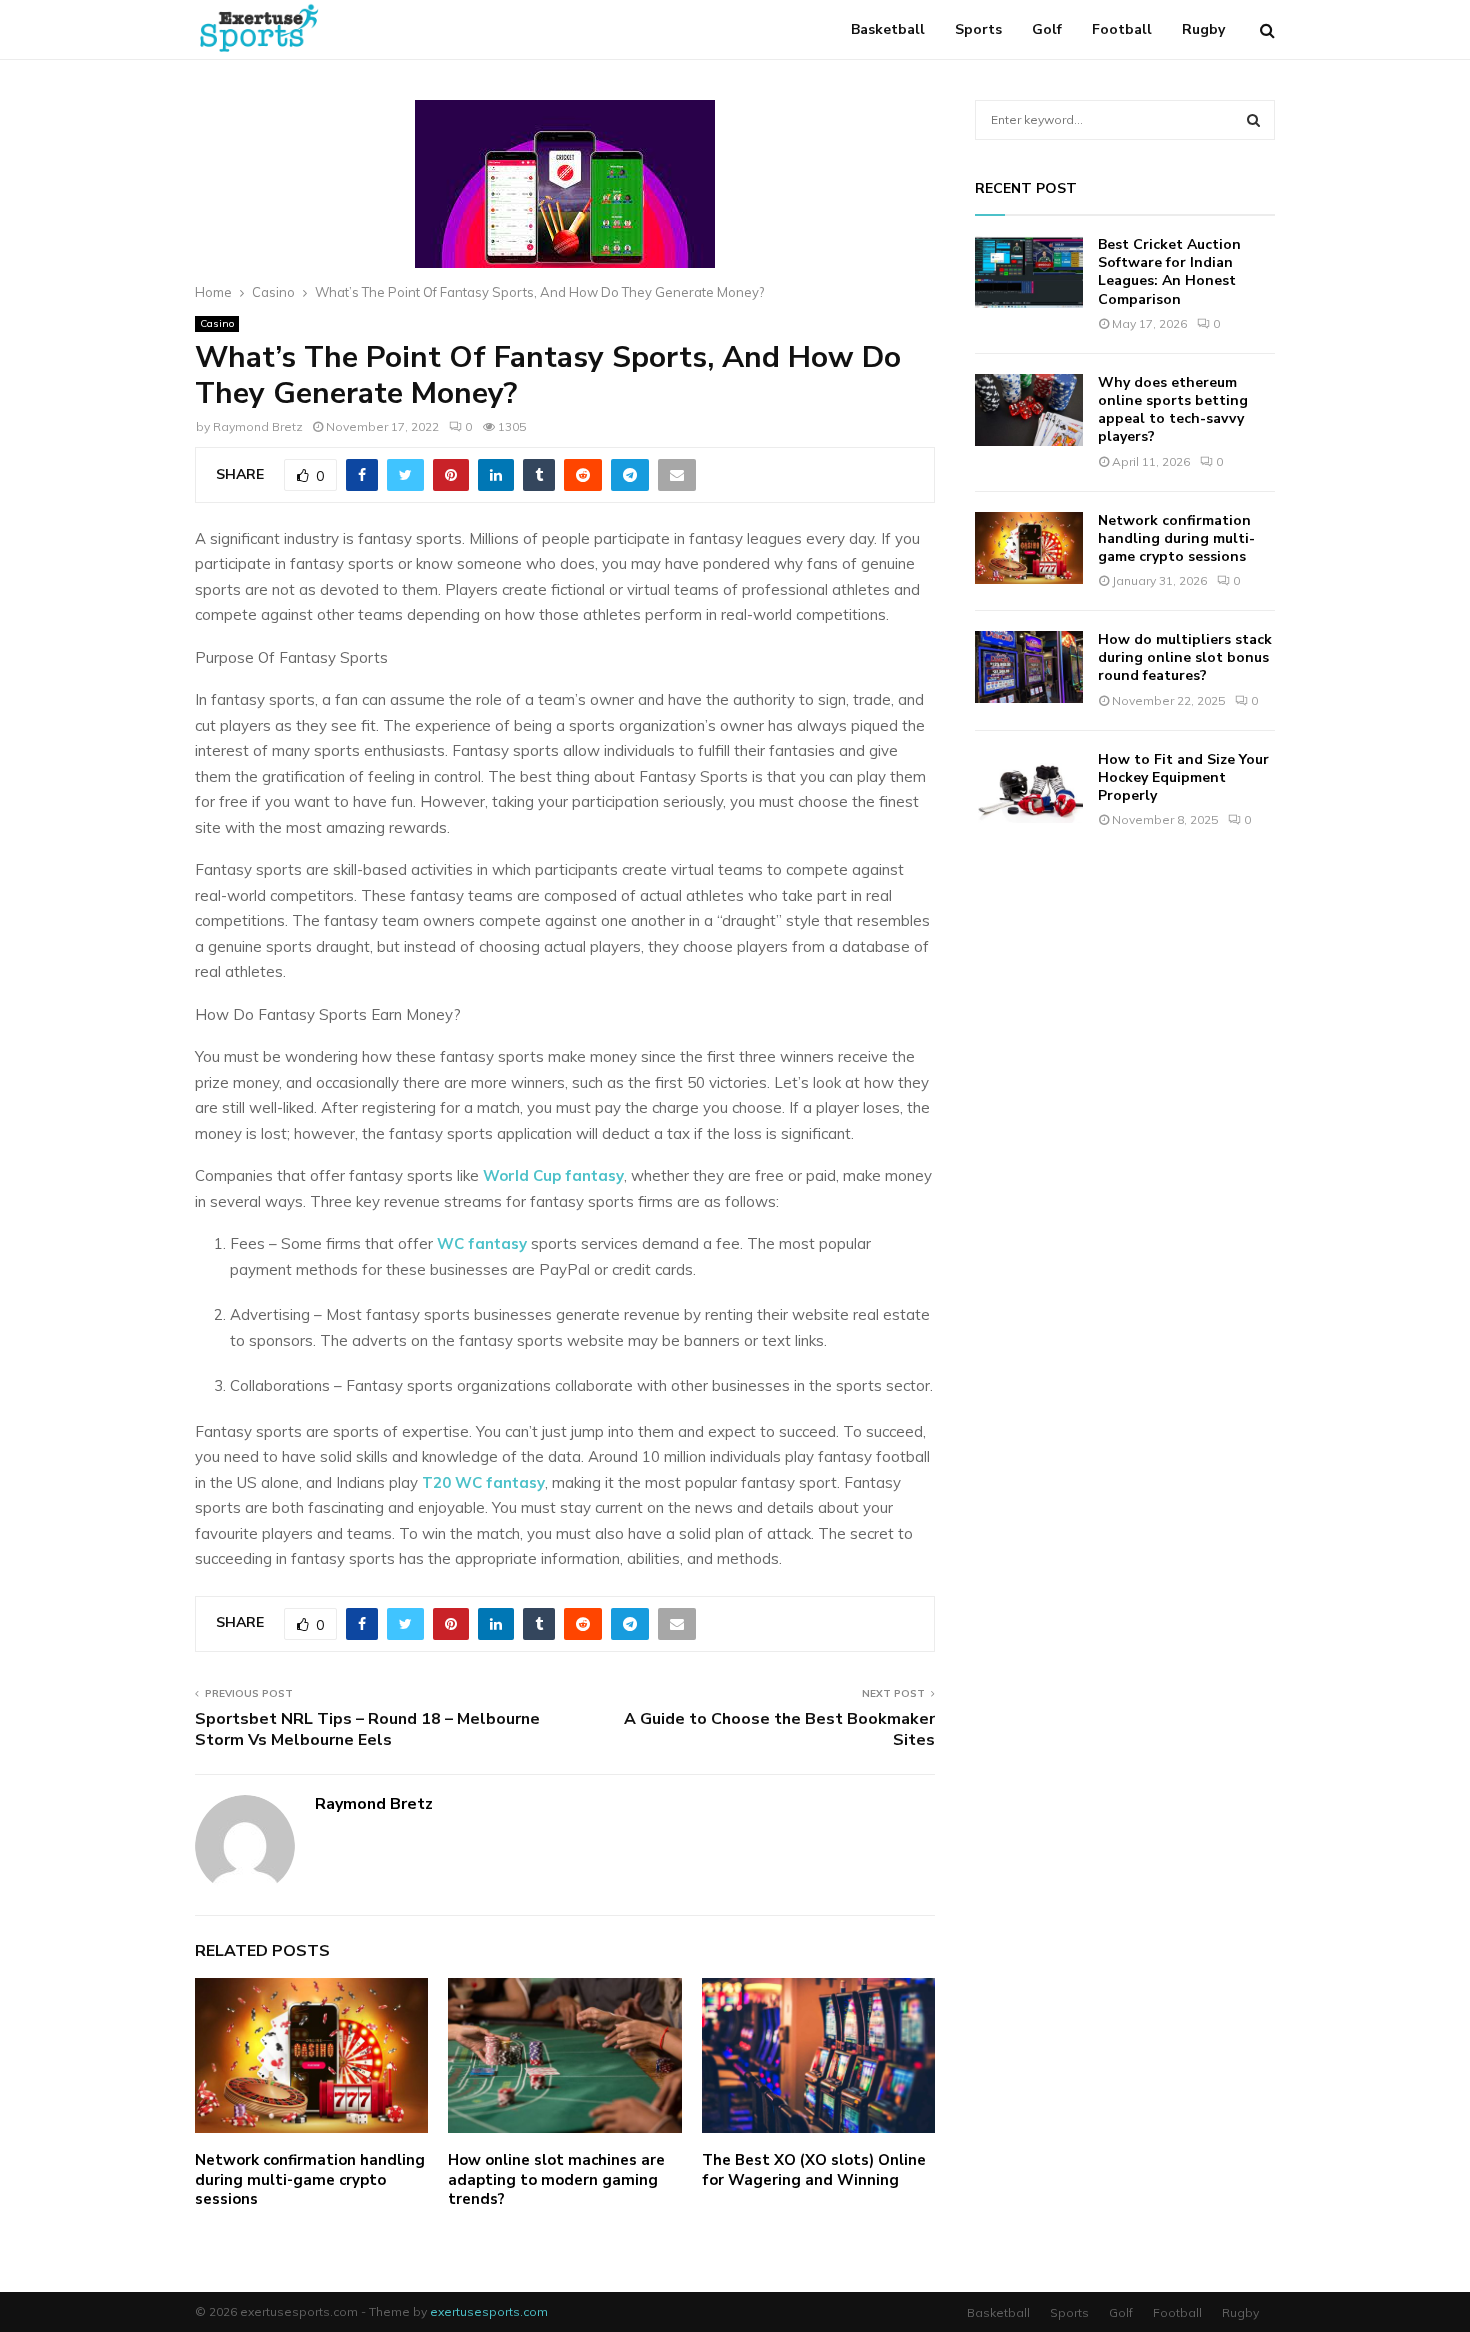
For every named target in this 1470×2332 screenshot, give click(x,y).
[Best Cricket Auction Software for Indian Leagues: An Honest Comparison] (1029, 272)
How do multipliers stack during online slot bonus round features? (1185, 657)
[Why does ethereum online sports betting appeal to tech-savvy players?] (1029, 410)
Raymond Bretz (258, 426)
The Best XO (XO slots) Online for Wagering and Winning (814, 2170)
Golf (1047, 29)
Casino (217, 323)
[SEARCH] (1253, 120)
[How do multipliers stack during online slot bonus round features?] (1029, 667)
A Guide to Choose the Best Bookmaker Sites (779, 1729)
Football (1122, 29)
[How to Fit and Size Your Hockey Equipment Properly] (1029, 787)
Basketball (888, 29)
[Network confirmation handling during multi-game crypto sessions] (1029, 548)
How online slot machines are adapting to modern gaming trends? (556, 2179)
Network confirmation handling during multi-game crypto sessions (310, 2179)
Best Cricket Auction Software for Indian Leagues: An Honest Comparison (1169, 272)
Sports (978, 29)
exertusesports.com (489, 2311)
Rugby (1203, 29)
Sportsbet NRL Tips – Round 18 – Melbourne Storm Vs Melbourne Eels (367, 1729)
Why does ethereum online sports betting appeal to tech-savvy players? (1173, 410)
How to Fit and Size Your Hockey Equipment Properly (1183, 777)
